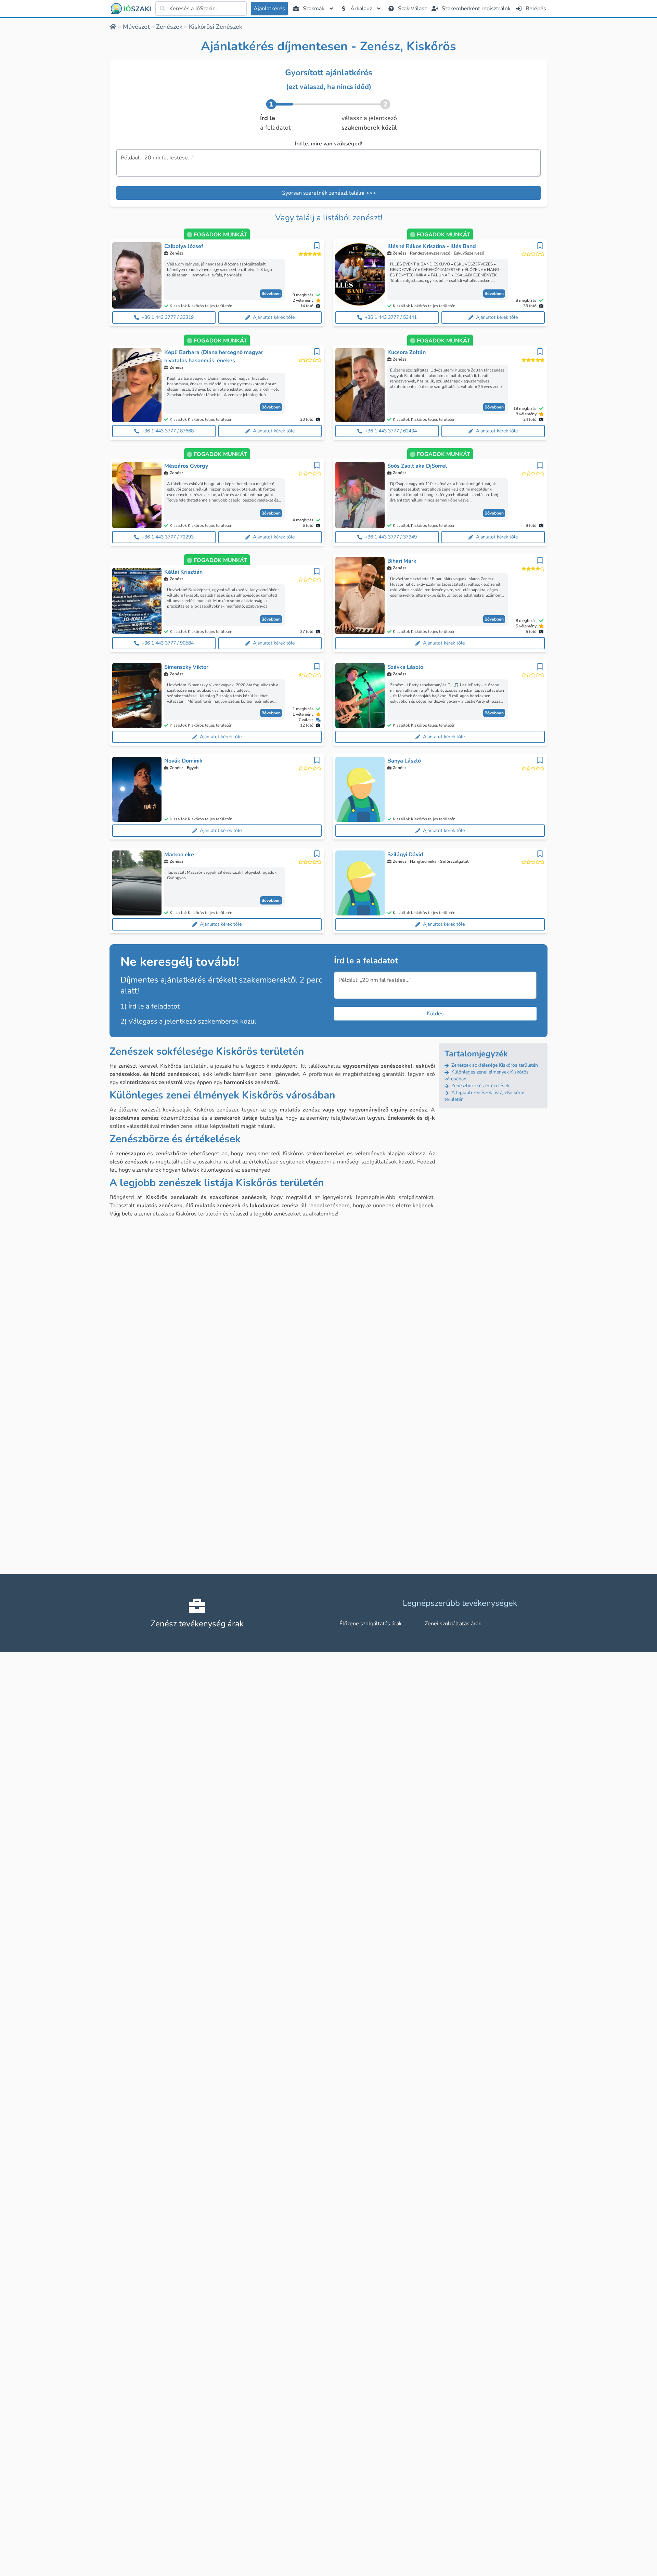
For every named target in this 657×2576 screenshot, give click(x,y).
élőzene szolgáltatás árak (371, 1624)
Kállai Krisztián (183, 572)
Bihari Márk (402, 561)
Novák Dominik (183, 761)
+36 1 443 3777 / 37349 (391, 537)
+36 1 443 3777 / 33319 (168, 317)
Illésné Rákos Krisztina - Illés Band (432, 246)
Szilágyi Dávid (405, 855)
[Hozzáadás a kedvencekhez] (317, 246)
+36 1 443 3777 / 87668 (168, 431)
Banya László (404, 761)
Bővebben (271, 294)
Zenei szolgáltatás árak (453, 1624)
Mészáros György (186, 466)
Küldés (435, 1014)
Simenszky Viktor (186, 667)
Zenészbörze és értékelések (480, 1086)
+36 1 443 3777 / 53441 (391, 317)
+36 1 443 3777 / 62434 (391, 431)
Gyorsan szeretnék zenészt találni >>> (329, 193)
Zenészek (169, 27)
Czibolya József (184, 246)
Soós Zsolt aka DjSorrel (417, 466)
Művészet (136, 27)
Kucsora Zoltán (407, 352)
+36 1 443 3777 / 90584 (168, 643)
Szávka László (405, 667)
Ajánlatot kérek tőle (274, 317)
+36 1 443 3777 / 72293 (168, 537)
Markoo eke (179, 855)
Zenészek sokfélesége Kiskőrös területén (494, 1065)
